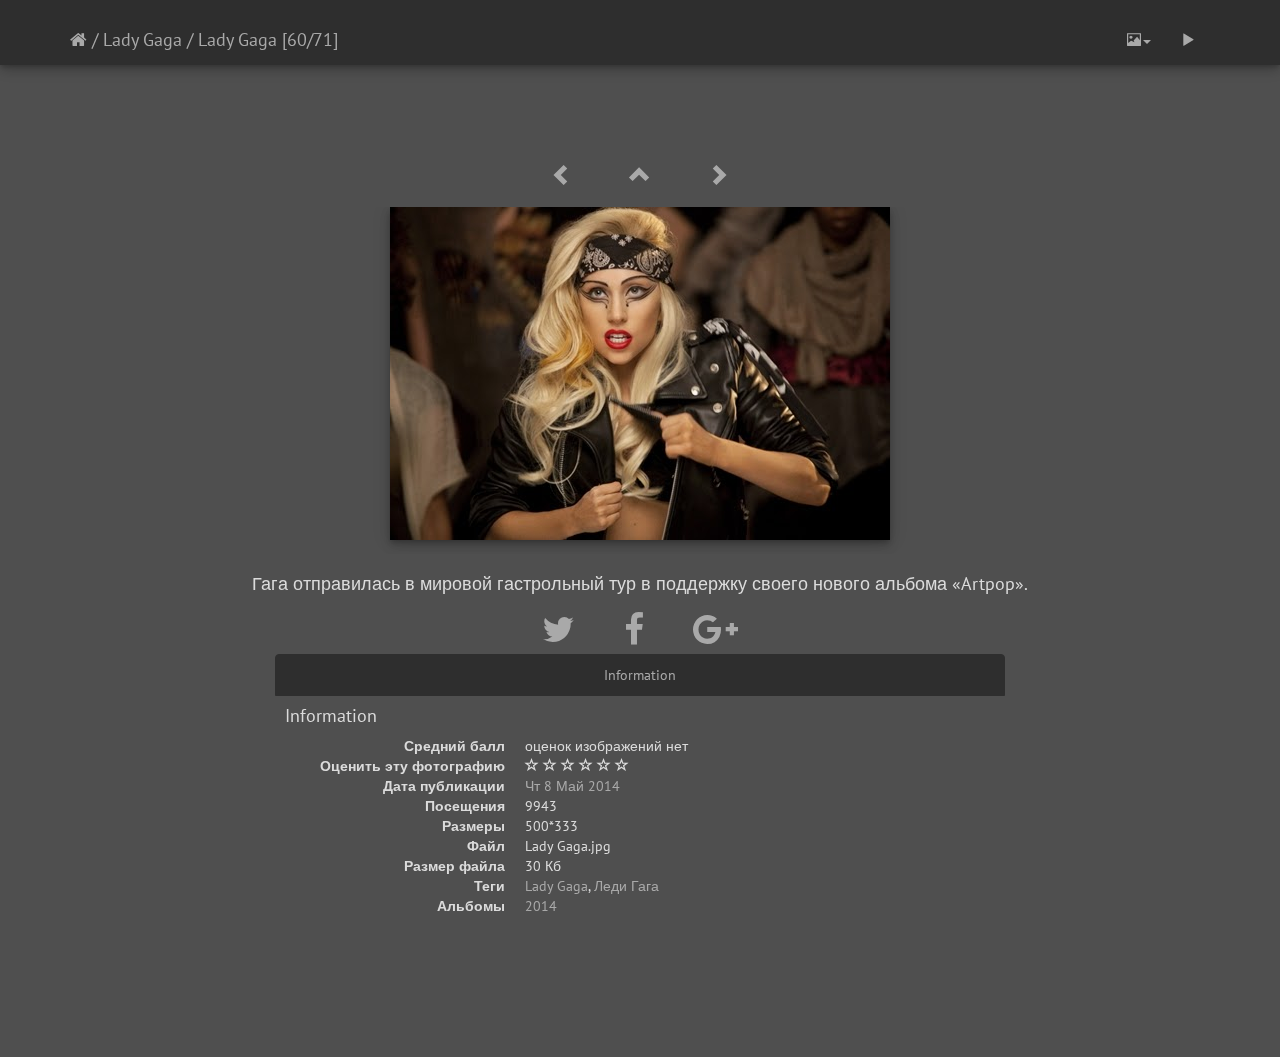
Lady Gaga (142, 39)
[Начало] (78, 39)
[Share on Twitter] (563, 629)
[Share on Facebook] (638, 629)
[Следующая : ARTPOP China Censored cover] (718, 175)
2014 (541, 906)
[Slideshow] (1188, 40)
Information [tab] (640, 675)
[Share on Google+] (715, 629)
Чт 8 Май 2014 (572, 786)
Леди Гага (626, 886)
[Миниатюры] (643, 175)
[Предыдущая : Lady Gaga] (565, 175)
